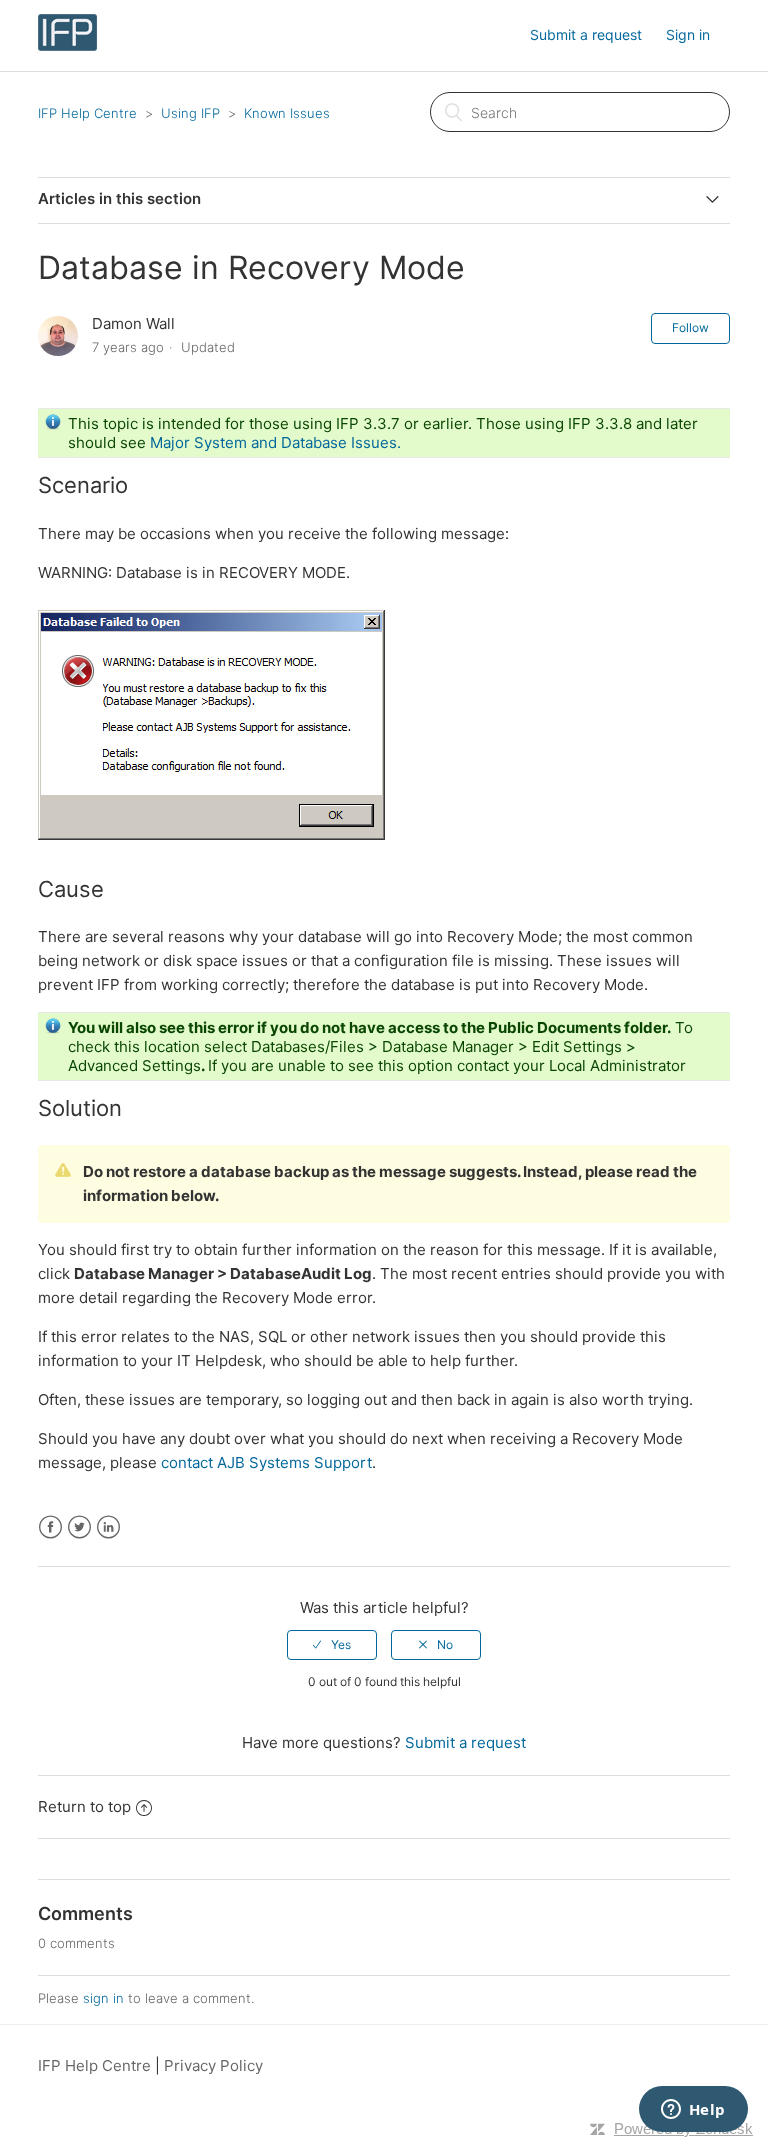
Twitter (79, 1527)
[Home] (67, 45)
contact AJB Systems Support (266, 1462)
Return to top (84, 1806)
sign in (103, 1998)
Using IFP (190, 113)
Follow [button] (690, 327)
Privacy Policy (213, 2065)
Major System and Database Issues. (275, 442)
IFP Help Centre (87, 113)
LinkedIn (108, 1527)
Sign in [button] (688, 34)
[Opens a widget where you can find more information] (693, 2111)
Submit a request (586, 34)
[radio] (332, 1645)
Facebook (50, 1527)
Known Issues (287, 113)
